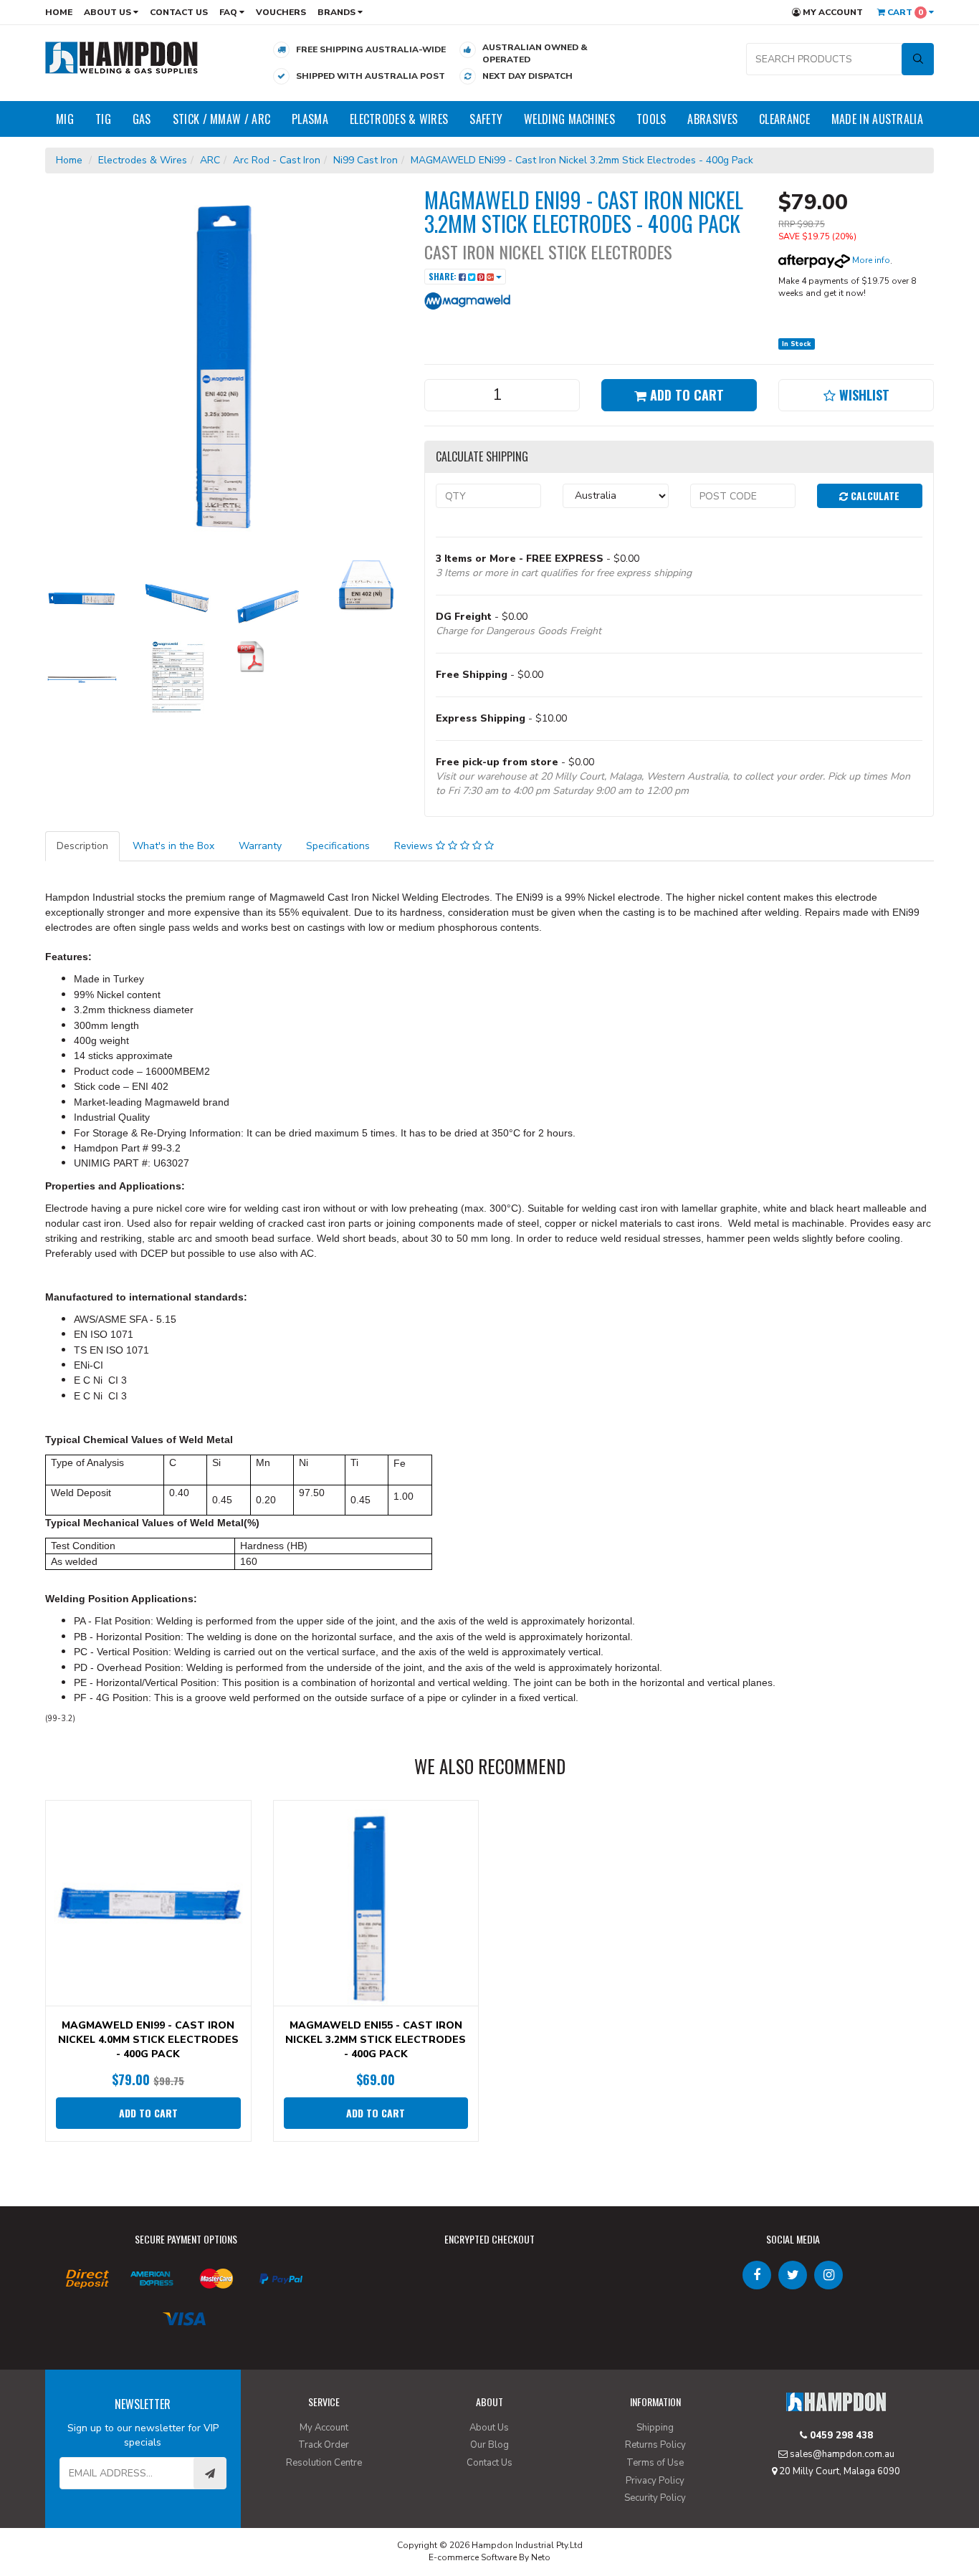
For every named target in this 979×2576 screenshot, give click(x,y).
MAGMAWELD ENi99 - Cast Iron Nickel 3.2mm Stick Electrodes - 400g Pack (582, 160)
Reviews (415, 846)
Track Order (324, 2445)
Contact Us (179, 12)
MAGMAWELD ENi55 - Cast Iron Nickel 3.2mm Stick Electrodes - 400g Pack (376, 2040)
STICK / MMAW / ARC (221, 119)
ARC (210, 160)
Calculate (874, 495)
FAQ (229, 12)
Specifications (338, 846)
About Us (109, 12)
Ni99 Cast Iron (366, 160)
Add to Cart (685, 395)
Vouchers (281, 12)
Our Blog (489, 2445)
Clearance (784, 119)
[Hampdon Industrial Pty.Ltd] (122, 57)
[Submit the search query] (918, 59)
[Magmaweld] (467, 300)
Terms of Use (655, 2463)
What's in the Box (173, 846)
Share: (444, 276)
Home (59, 12)
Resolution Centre (324, 2463)
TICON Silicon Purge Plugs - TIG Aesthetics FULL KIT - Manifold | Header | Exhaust (124, 2511)
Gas (142, 119)
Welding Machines (569, 119)
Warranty (260, 846)
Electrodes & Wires (399, 119)
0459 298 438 (840, 2436)
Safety (486, 119)
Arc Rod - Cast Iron (277, 160)
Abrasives (712, 119)
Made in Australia (877, 119)
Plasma (310, 119)
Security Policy (655, 2498)
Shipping (655, 2428)
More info (870, 260)
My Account (832, 12)
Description (82, 846)
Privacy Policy (655, 2481)
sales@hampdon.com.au (841, 2454)
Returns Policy (655, 2445)
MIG (65, 119)
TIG (103, 119)
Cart (904, 12)
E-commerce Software (473, 2557)
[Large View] (82, 597)
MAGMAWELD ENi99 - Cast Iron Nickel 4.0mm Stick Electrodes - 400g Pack (148, 2040)
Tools (651, 119)
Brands (338, 12)
